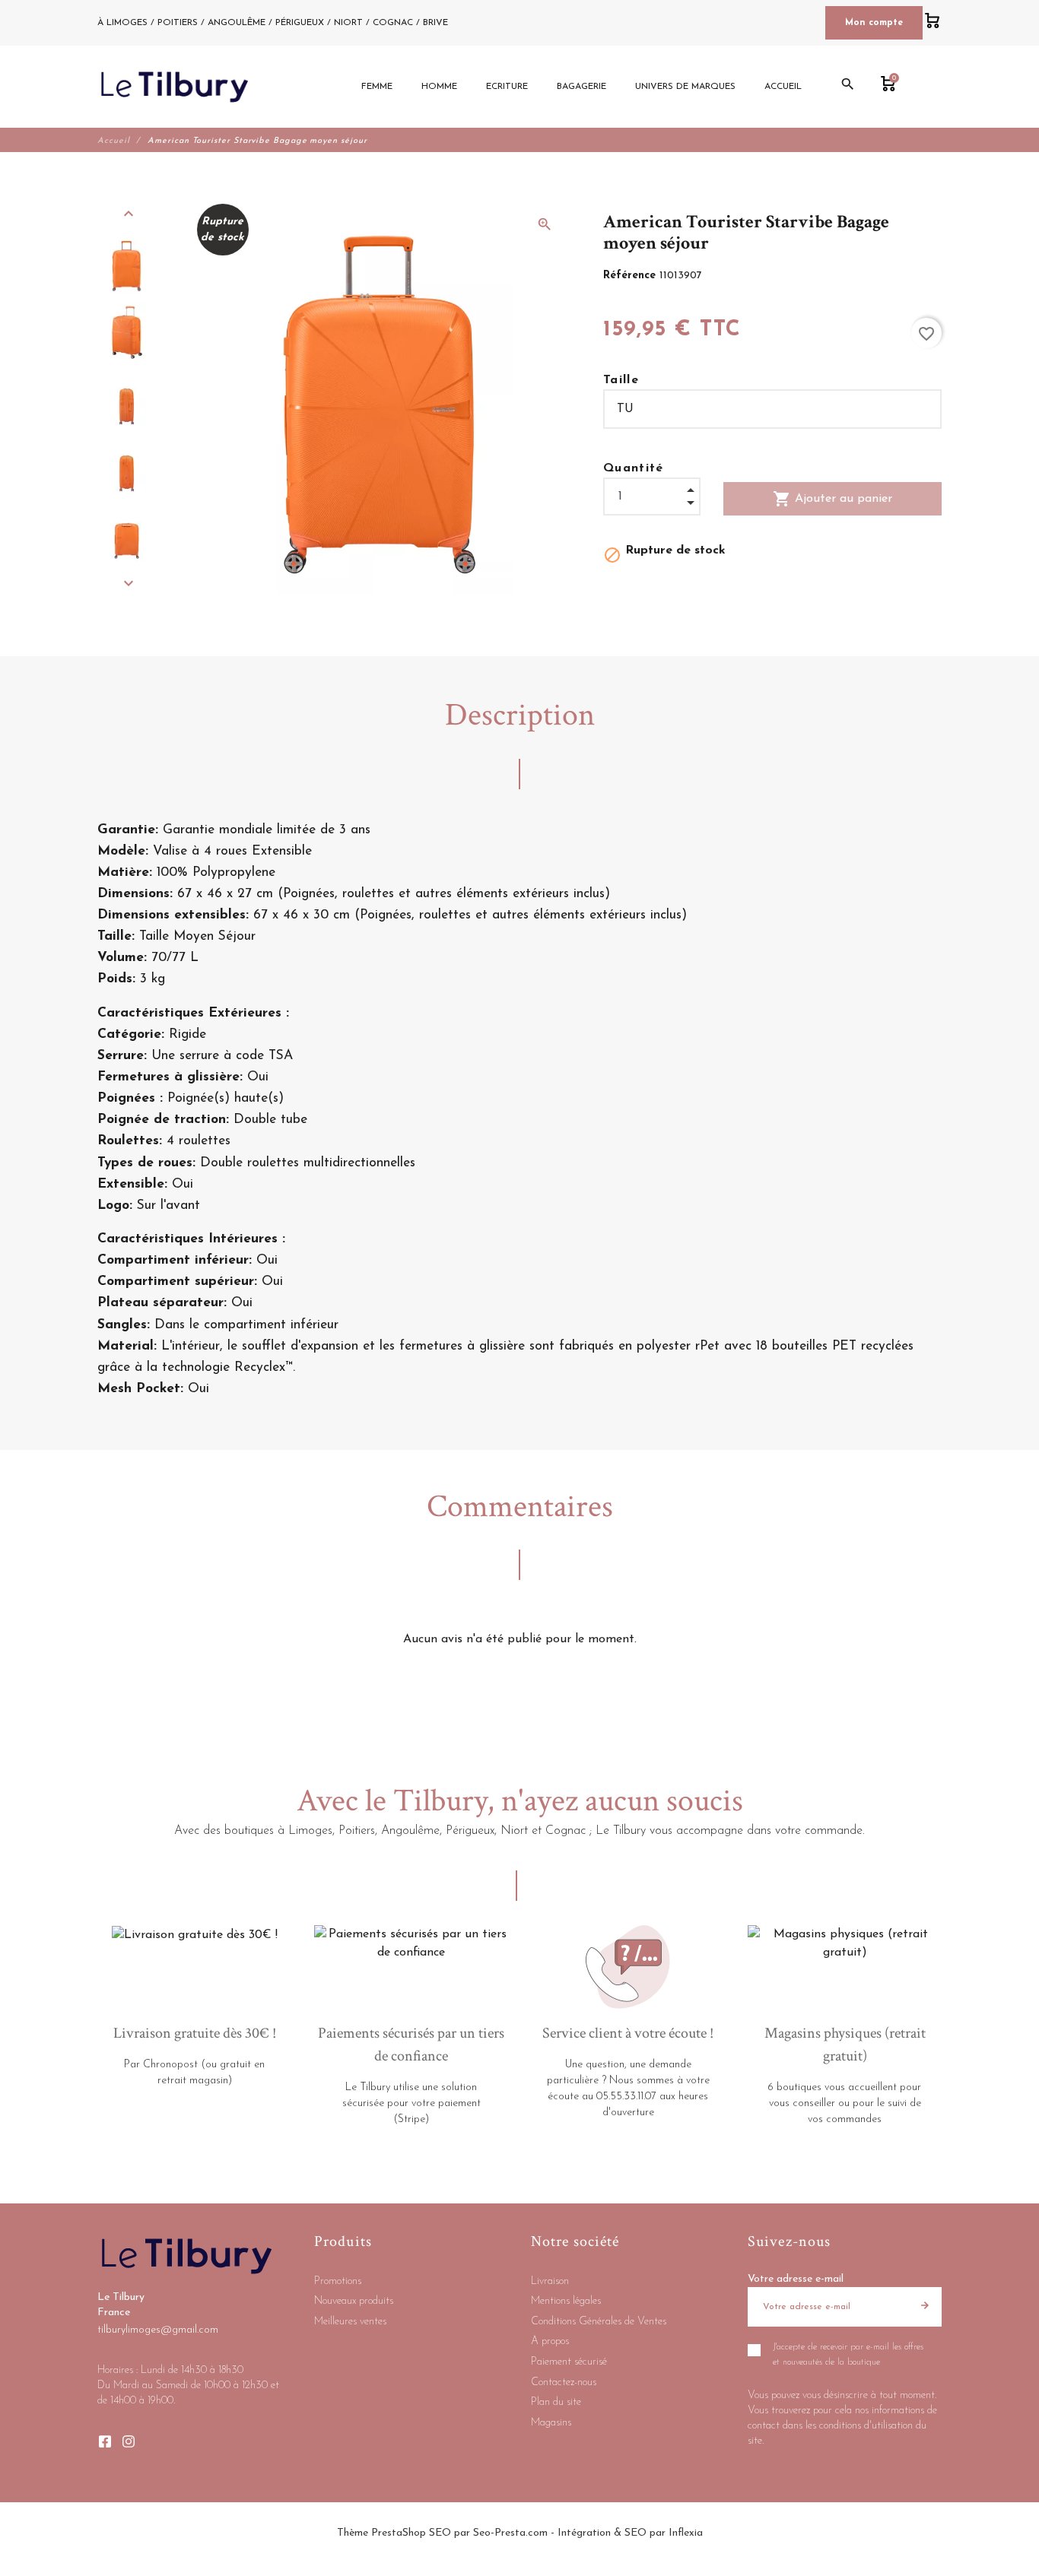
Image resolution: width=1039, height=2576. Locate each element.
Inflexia (686, 2533)
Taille (621, 380)
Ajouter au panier (832, 499)
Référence (631, 276)
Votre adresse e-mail (796, 2279)
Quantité (634, 468)
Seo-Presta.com (510, 2533)
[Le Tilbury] (175, 87)
